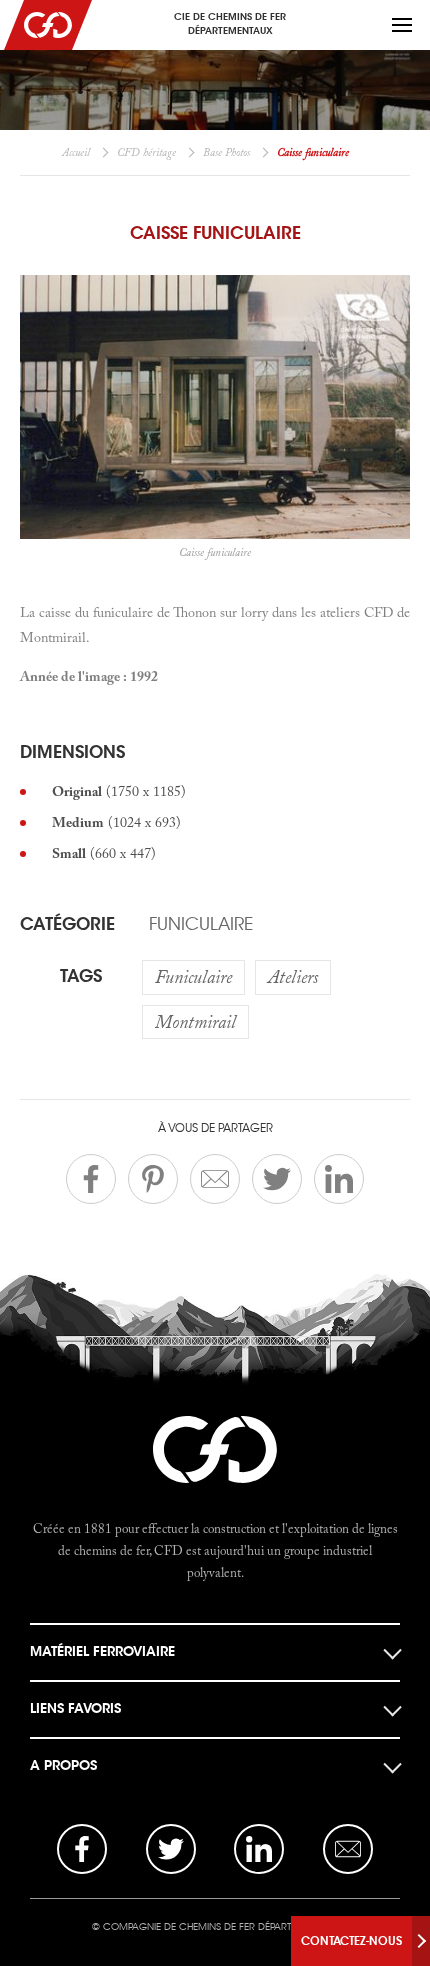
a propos (63, 1765)
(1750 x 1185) (119, 791)
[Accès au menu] (402, 25)
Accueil (76, 152)
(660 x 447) (104, 853)
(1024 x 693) (116, 822)
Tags (81, 976)
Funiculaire (201, 924)
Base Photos (226, 152)
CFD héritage (146, 152)
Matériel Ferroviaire (102, 1651)
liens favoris (75, 1708)
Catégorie (67, 924)
